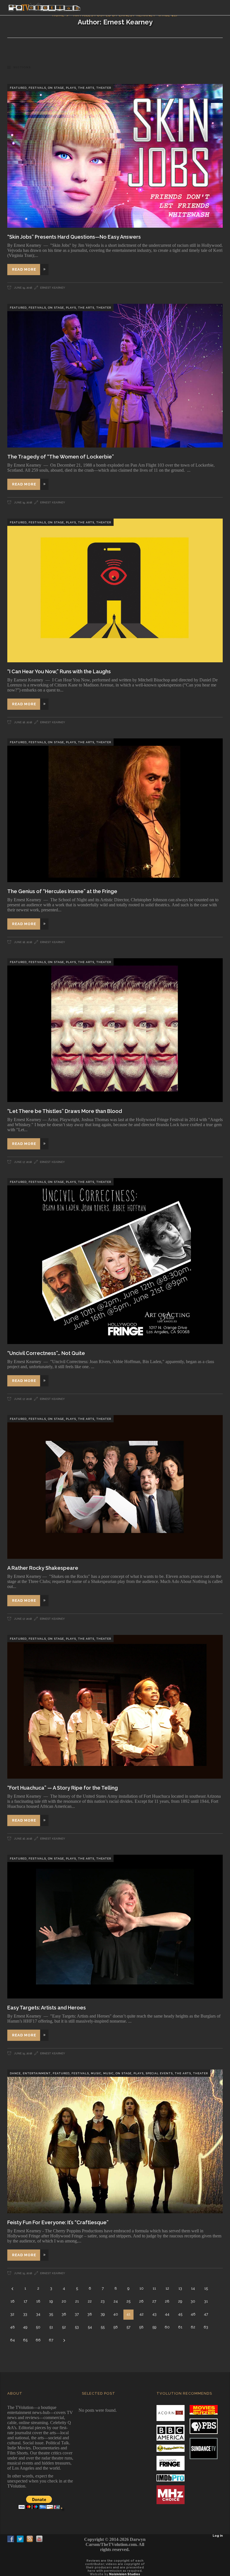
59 (154, 2327)
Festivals (37, 88)
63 (206, 2327)
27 (154, 2301)
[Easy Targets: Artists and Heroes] (115, 1927)
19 (51, 2301)
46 (193, 2314)
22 (90, 2301)
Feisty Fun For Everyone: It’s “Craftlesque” (58, 2222)
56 (116, 2327)
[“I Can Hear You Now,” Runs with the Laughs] (115, 590)
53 (77, 2327)
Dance (15, 2073)
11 (154, 2288)
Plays (71, 88)
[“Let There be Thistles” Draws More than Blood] (115, 1030)
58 (141, 2327)
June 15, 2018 (23, 2053)
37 (77, 2314)
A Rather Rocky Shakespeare (43, 1568)
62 (193, 2327)
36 (64, 2314)
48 (12, 2327)
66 (38, 2340)
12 (167, 2288)
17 (25, 2301)
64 (12, 2340)
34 (38, 2314)
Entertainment (37, 2073)
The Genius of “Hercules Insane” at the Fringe (62, 891)
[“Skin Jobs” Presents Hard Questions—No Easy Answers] (115, 156)
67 (51, 2340)
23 (103, 2301)
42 (142, 2314)
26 (141, 2301)
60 (167, 2327)
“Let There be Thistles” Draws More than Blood (65, 1111)
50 (38, 2327)
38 (90, 2314)
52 (64, 2327)
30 (193, 2301)
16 (12, 2301)
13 (180, 2288)
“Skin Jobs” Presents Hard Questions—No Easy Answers (74, 237)
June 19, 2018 (23, 288)
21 (77, 2301)
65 (25, 2340)
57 (128, 2327)
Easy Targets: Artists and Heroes (47, 2008)
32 (12, 2314)
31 (206, 2301)
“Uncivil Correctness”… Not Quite (46, 1353)
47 (206, 2314)
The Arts (86, 88)
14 (193, 2288)
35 (51, 2314)
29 (180, 2301)
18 (38, 2301)
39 (103, 2314)
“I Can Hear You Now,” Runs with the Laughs (59, 671)
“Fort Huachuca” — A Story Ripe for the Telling (63, 1788)
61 (180, 2327)
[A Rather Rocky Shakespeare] (115, 1487)
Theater (104, 88)
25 (128, 2301)
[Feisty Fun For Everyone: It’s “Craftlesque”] (115, 2141)
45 (180, 2314)
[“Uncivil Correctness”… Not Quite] (115, 1261)
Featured (18, 88)
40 (116, 2314)
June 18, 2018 (23, 722)
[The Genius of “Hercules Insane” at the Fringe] (115, 810)
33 (25, 2314)
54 (90, 2327)
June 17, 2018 (22, 1162)
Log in (218, 2536)
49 (25, 2327)
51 (51, 2327)
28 (167, 2301)
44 (167, 2314)
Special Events (159, 2073)
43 (154, 2314)
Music (96, 2073)
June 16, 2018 (23, 1839)
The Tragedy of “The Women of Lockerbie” (61, 457)
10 (142, 2288)
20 (64, 2301)
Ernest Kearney (53, 288)
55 (103, 2327)
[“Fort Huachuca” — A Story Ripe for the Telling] (115, 1707)
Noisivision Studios (125, 2574)
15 (206, 2288)
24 (116, 2301)
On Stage (56, 88)
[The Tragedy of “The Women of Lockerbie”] (115, 376)
